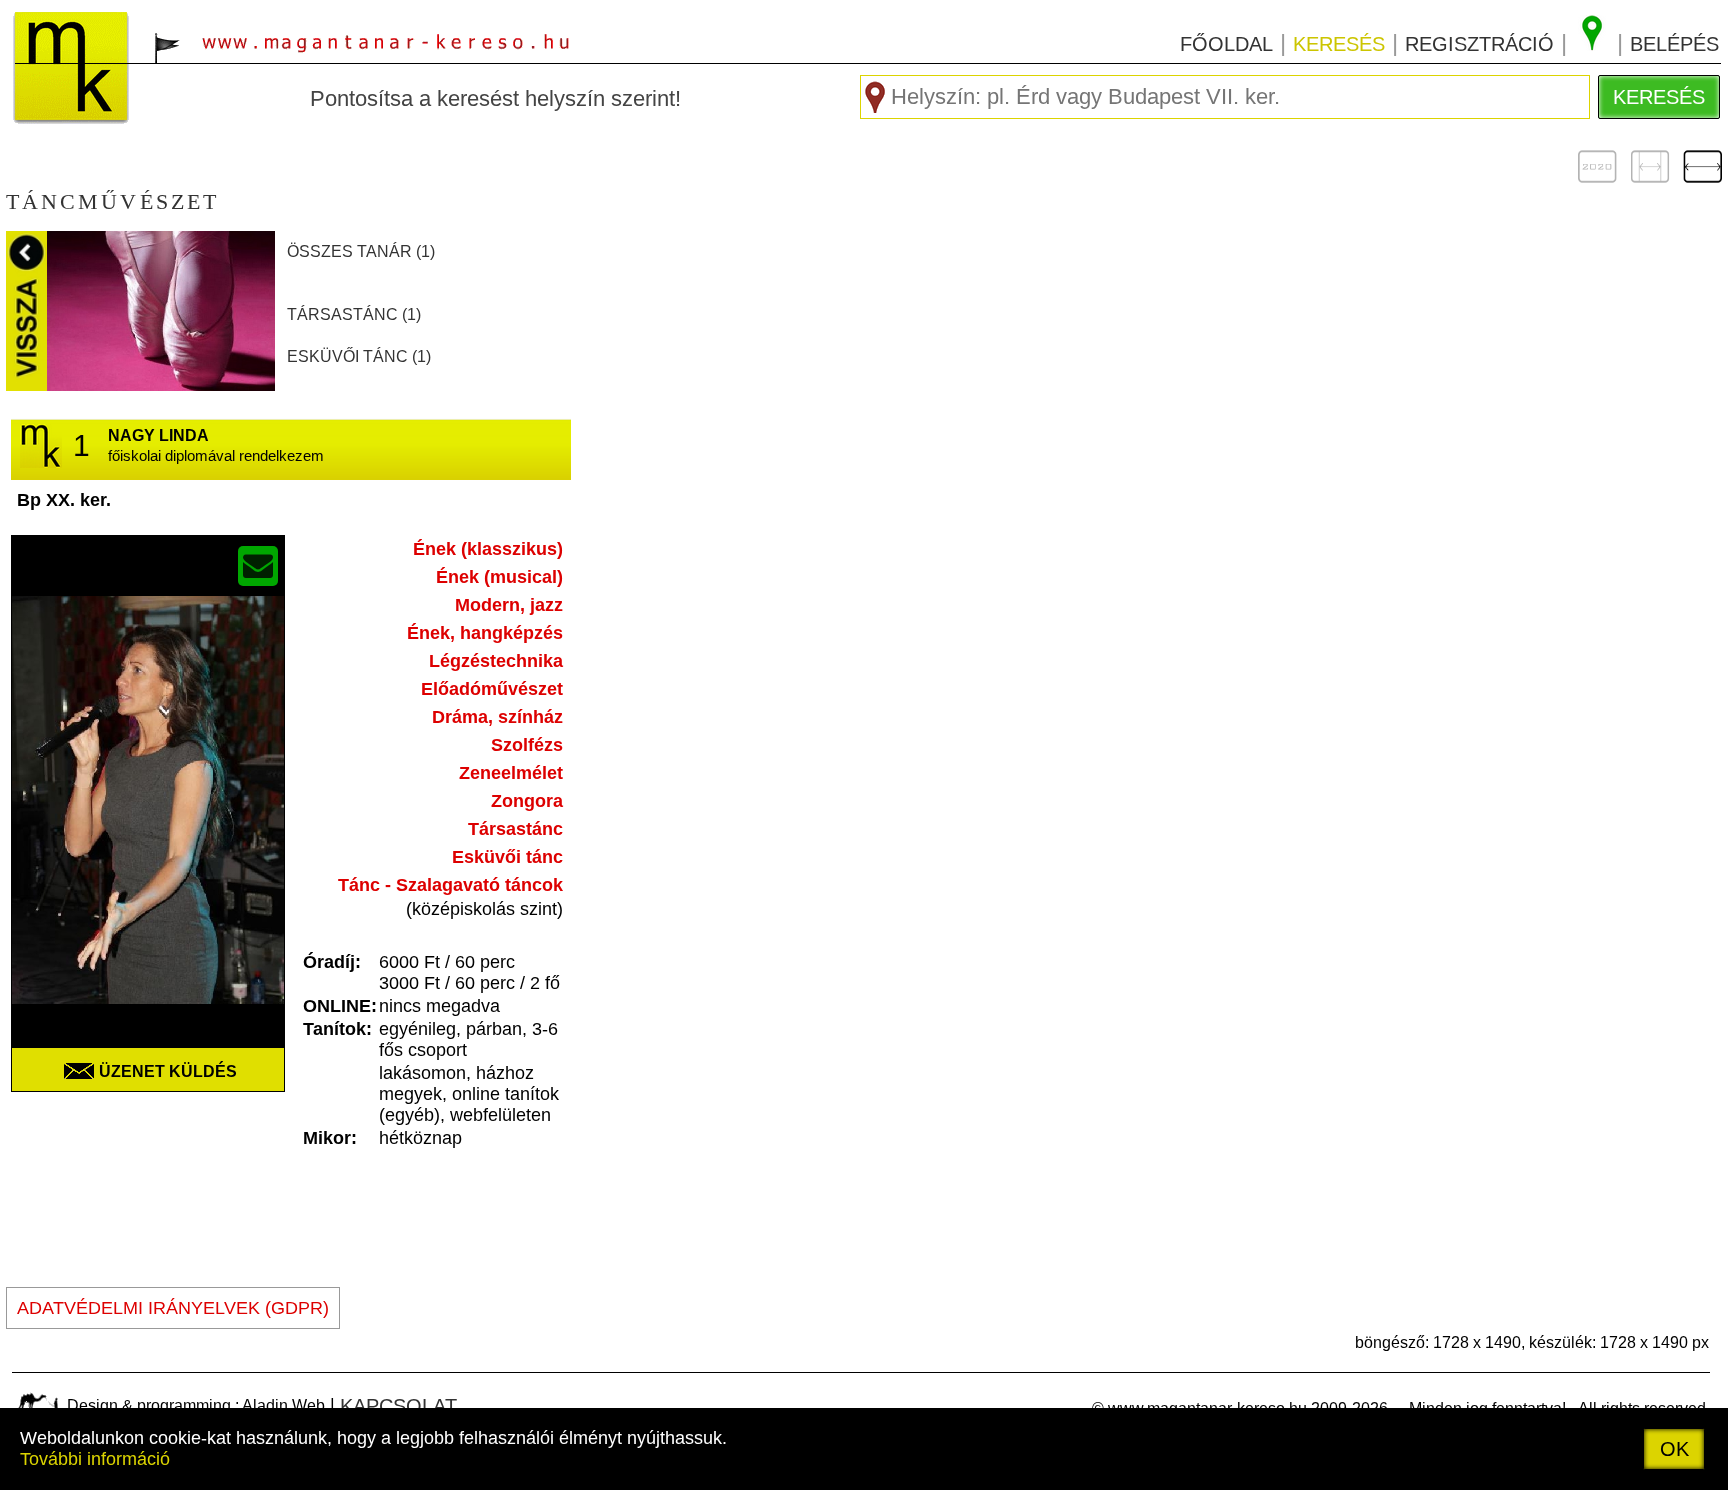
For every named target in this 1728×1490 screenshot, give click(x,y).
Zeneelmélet (511, 773)
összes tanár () (361, 251)
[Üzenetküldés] (258, 566)
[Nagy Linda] (148, 822)
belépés (1674, 44)
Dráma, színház (497, 717)
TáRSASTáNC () (354, 314)
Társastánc (515, 829)
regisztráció (1479, 44)
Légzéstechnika (496, 661)
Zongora (527, 801)
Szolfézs (527, 745)
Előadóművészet (492, 689)
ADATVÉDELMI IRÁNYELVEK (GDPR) (173, 1308)
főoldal (1226, 44)
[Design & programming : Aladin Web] (37, 1405)
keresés (1339, 44)
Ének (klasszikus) (488, 549)
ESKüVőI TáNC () (359, 356)
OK (1674, 1449)
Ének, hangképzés (485, 633)
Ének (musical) (499, 577)
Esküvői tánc (507, 857)
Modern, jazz (509, 605)
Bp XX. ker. (64, 500)
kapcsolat (398, 1406)
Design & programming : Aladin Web (196, 1405)
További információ (95, 1459)
